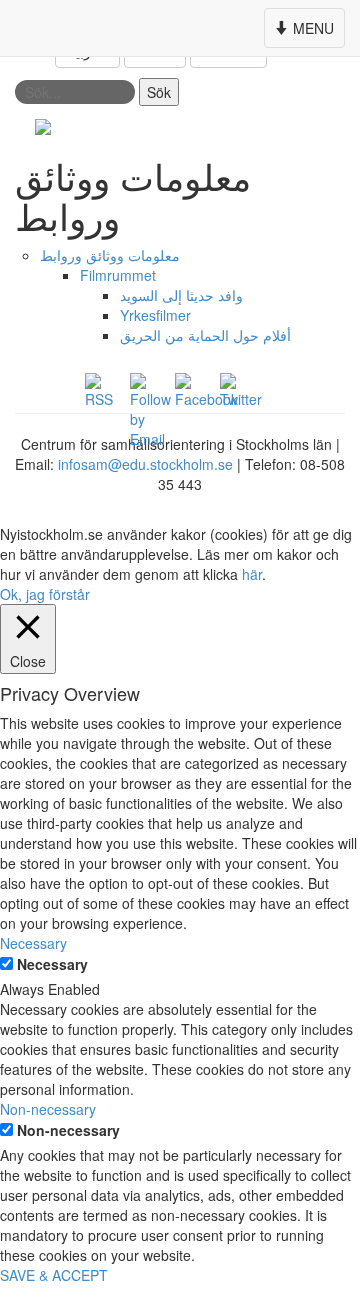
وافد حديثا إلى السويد (181, 295)
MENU (306, 32)
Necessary (52, 964)
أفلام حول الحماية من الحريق (205, 335)
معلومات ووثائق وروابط (110, 255)
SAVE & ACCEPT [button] (54, 1275)
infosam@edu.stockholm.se (145, 464)
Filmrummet (118, 275)
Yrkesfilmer (155, 315)
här (252, 574)
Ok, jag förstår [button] (45, 594)
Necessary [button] (33, 943)
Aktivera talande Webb (273, 126)
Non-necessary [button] (48, 1109)
